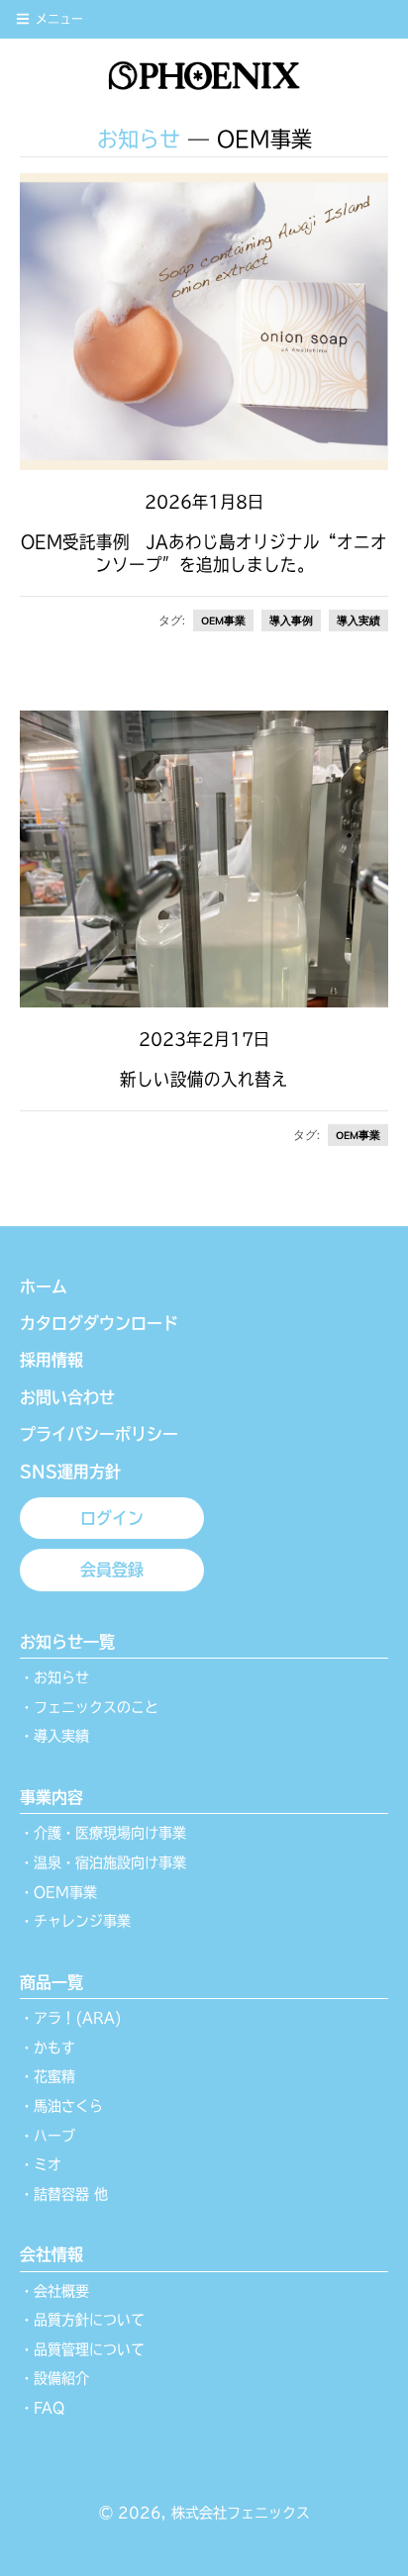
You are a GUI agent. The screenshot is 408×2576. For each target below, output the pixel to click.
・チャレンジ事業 (75, 1921)
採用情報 (51, 1360)
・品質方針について (82, 2320)
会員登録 (112, 1570)
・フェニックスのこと (89, 1707)
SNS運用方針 (70, 1472)
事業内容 (51, 1797)
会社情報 (51, 2254)
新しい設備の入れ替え (204, 1079)
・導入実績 (54, 1736)
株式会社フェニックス (241, 2513)
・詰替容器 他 (64, 2194)
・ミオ (41, 2164)
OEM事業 (223, 620)
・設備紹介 (54, 2378)
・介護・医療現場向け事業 (103, 1833)
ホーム (44, 1287)
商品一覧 (51, 1982)
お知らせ (139, 139)
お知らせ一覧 (67, 1642)
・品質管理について (82, 2349)
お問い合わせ (67, 1397)
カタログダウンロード (99, 1323)
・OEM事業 (58, 1892)
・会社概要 (54, 2291)
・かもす (48, 2048)
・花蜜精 (48, 2076)
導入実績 (358, 620)
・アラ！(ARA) (71, 2018)
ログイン (112, 1518)
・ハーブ (48, 2136)
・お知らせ (54, 1677)
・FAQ (42, 2408)
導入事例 (291, 620)
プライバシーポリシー (99, 1434)
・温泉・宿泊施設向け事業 (103, 1862)
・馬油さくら (61, 2106)
